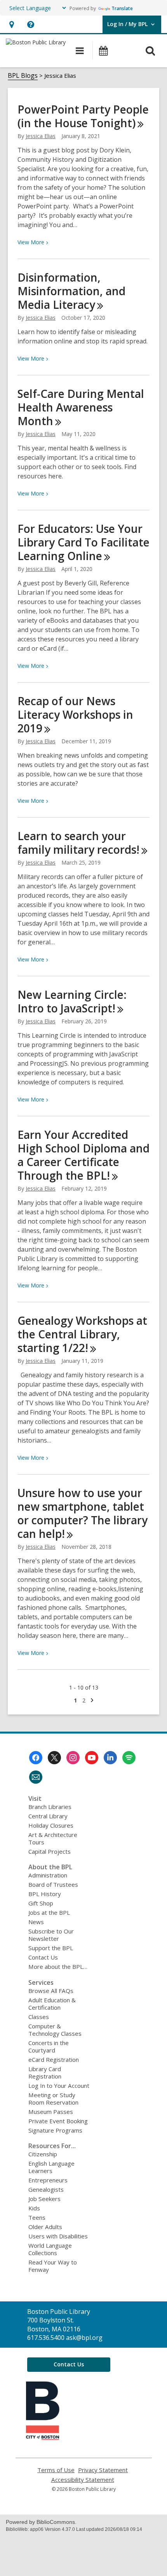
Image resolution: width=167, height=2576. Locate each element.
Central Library (48, 1816)
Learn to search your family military (78, 843)
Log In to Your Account (59, 2086)
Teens (37, 2217)
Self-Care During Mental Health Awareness (81, 407)
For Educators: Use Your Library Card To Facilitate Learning (83, 542)
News (36, 1922)
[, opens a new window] (43, 2438)
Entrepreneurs (48, 2180)
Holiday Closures (51, 1825)
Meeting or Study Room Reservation (53, 2099)
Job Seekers (44, 2199)
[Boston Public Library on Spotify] (129, 1758)
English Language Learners (51, 2167)
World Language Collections (50, 2249)
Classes (39, 2017)
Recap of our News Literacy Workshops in (75, 714)
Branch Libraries (50, 1807)
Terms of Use (56, 2470)
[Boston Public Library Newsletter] (36, 1777)
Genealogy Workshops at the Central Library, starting (82, 1334)
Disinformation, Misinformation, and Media (71, 291)
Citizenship (43, 2154)
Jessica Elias (41, 136)
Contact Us (43, 1957)
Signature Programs (55, 2130)
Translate (122, 8)
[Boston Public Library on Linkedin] (110, 1758)
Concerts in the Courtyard (49, 2046)
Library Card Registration (45, 2073)
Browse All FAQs (51, 1991)
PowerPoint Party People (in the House (83, 116)
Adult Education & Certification (52, 2004)
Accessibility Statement (83, 2480)
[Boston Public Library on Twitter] (54, 1758)
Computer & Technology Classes (55, 2030)
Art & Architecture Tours (53, 1838)
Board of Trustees (53, 1884)
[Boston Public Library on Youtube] (92, 1758)
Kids (34, 2208)
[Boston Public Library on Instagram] (73, 1758)
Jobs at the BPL (49, 1912)
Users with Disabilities (58, 2236)
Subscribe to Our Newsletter (51, 1935)
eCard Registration (54, 2059)
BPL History (45, 1894)
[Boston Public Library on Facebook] (36, 1758)
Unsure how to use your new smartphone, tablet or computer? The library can (83, 1513)
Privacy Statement (103, 2470)
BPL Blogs (23, 75)
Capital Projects (50, 1851)
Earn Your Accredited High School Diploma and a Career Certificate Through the (83, 1155)
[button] (11, 24)
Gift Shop (41, 1903)
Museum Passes (51, 2112)
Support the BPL (51, 1948)
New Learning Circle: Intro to (72, 1001)
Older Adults (45, 2227)
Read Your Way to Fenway (53, 2266)
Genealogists (46, 2189)
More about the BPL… (58, 1967)
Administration (48, 1875)
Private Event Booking (58, 2121)
